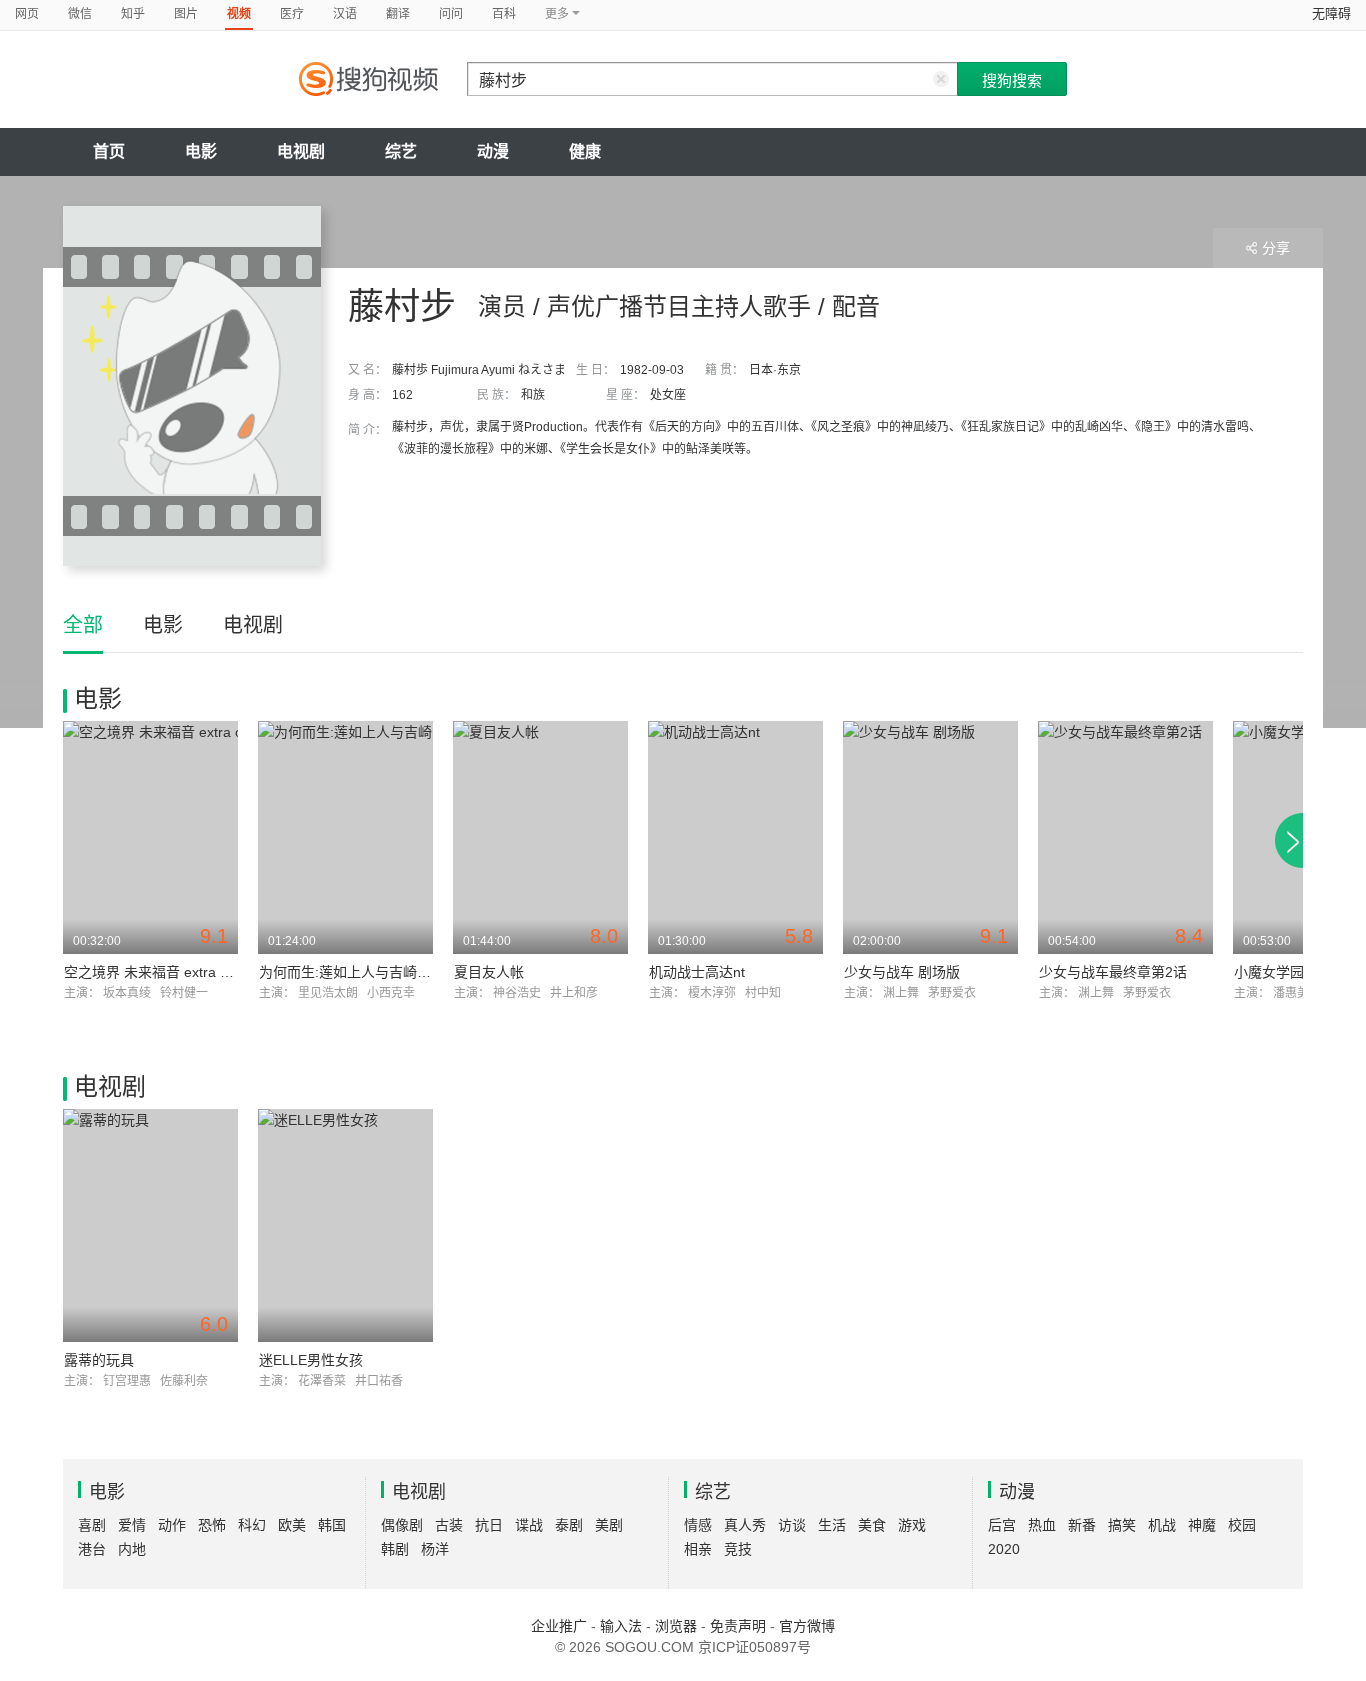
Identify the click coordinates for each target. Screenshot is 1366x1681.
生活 (832, 1525)
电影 (201, 151)
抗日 (489, 1525)
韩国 (332, 1525)
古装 (449, 1525)
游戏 (912, 1525)
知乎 (133, 14)
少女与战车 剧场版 (902, 972)
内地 (132, 1549)
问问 (451, 14)
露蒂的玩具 (99, 1360)
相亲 (698, 1549)
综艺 (401, 151)
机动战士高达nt (697, 972)
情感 (698, 1525)
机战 (1162, 1525)
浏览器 (676, 1626)
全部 (83, 625)
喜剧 (92, 1525)
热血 (1042, 1525)
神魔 (1202, 1525)
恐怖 (212, 1525)
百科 (504, 14)
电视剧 (301, 151)
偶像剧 (402, 1525)
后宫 (1002, 1525)
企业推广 (559, 1626)
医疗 (292, 14)
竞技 (738, 1549)
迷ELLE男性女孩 (311, 1360)
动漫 (493, 151)
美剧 (609, 1525)
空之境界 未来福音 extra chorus (163, 972)
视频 (239, 14)
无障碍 (1331, 13)
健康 (585, 151)
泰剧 (569, 1525)
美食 (872, 1525)
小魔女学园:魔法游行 (1299, 972)
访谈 (792, 1525)
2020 (1004, 1549)
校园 (1242, 1525)
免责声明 (738, 1626)
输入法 (621, 1626)
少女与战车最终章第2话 (1113, 972)
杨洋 (435, 1549)
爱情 (132, 1525)
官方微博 (807, 1626)
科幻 (252, 1525)
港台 (92, 1549)
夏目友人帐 (489, 972)
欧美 (292, 1525)
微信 (80, 14)
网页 (27, 14)
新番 (1082, 1525)
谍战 (529, 1525)
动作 (172, 1525)
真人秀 (745, 1525)
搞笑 (1122, 1525)
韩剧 (395, 1549)
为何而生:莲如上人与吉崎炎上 (352, 972)
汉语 (345, 14)
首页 (109, 151)
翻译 (398, 14)
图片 (186, 14)
